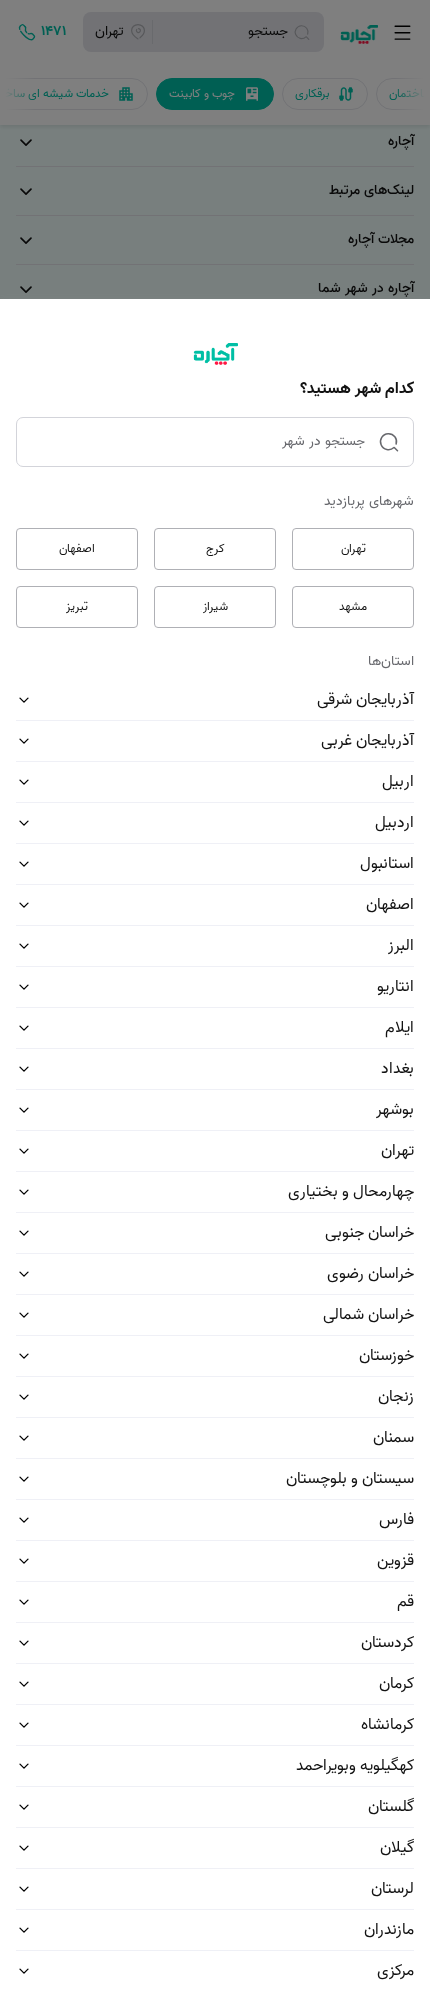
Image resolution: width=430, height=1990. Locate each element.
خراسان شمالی (368, 1315)
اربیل (398, 782)
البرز (401, 946)
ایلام (399, 1028)
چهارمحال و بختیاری (351, 1192)
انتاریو (395, 987)
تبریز (77, 606)
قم (405, 1602)
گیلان (397, 1848)
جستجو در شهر (323, 441)
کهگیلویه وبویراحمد (355, 1766)
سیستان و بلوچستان (350, 1479)
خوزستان (386, 1356)
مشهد (353, 606)
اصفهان (77, 548)
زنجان (396, 1397)
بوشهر (395, 1110)
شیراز (215, 606)
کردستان (387, 1643)
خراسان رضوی (370, 1274)
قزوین (395, 1561)
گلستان (391, 1807)
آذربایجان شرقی (365, 700)
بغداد (397, 1069)
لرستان (392, 1889)
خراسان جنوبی (369, 1233)
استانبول (387, 864)
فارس (396, 1520)
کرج (215, 548)
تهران (353, 548)
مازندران (389, 1930)
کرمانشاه (387, 1725)
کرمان (396, 1684)
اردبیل (394, 823)
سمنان (393, 1438)
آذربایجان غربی (367, 741)
